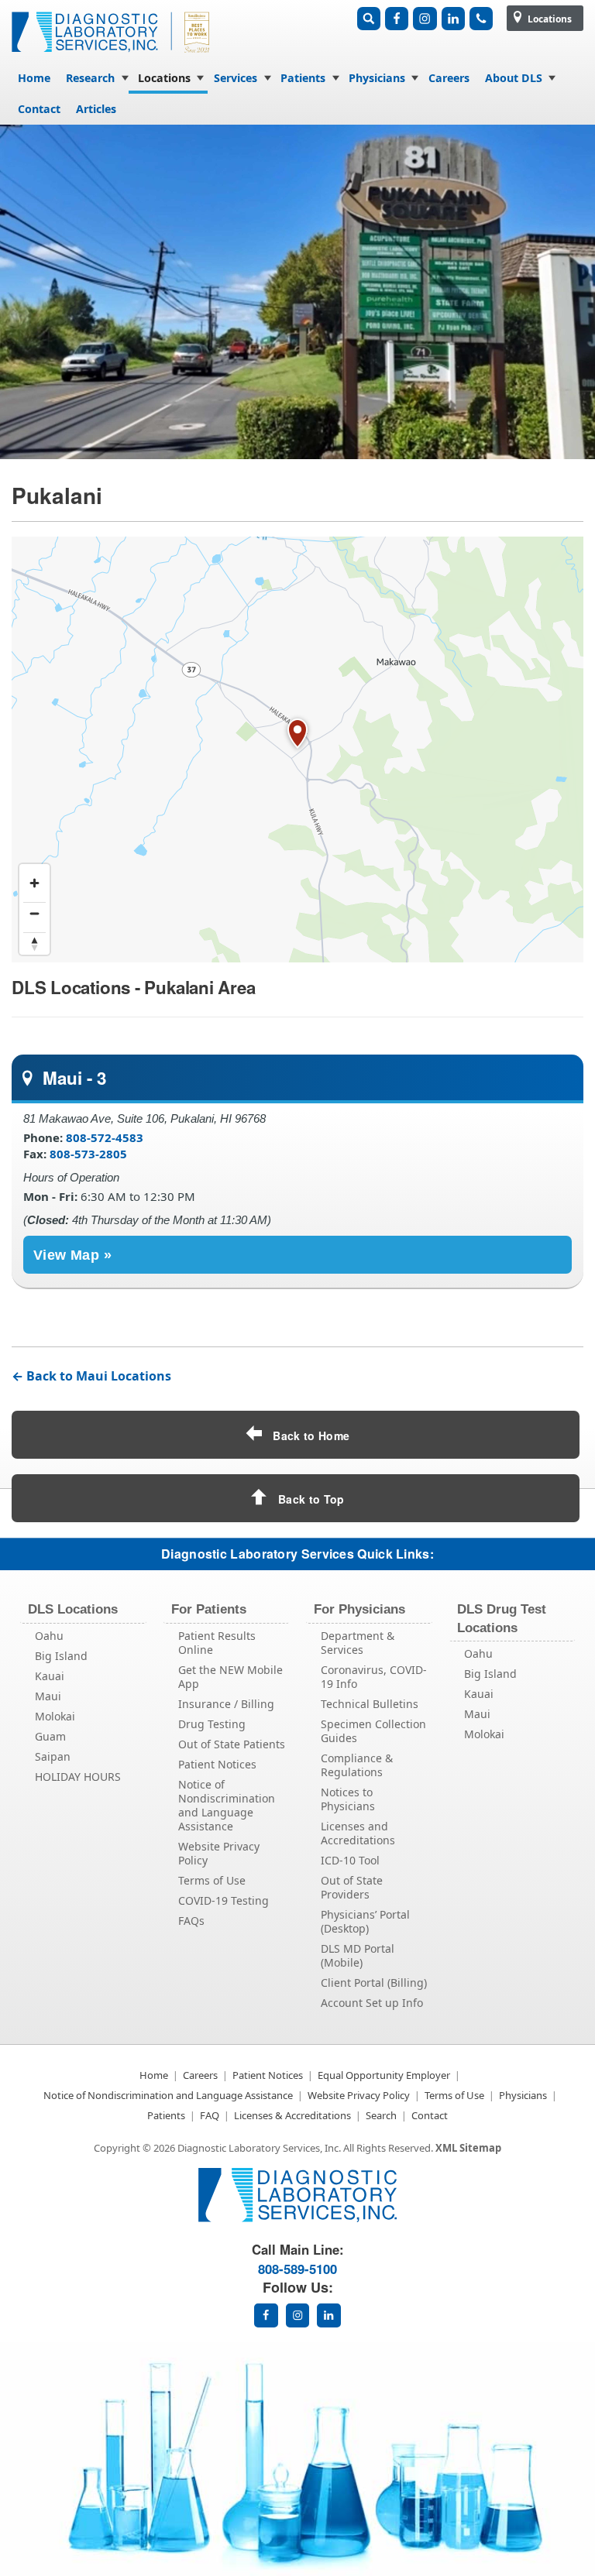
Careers (449, 78)
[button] (297, 734)
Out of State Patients (232, 1744)
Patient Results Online (217, 1643)
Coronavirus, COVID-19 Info (374, 1677)
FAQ (210, 2115)
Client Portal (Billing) (374, 1983)
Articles (96, 109)
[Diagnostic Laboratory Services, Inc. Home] (112, 57)
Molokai (55, 1716)
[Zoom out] (34, 913)
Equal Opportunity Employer (384, 2075)
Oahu (49, 1636)
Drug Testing (212, 1724)
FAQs (191, 1921)
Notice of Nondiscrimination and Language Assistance (227, 1805)
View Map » (72, 1255)
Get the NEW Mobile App (230, 1677)
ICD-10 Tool (350, 1860)
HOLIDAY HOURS (78, 1777)
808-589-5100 (297, 2269)
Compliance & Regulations (357, 1765)
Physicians (377, 78)
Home (34, 78)
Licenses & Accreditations (292, 2115)
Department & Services (358, 1643)
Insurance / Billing (226, 1704)
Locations (549, 19)
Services (236, 78)
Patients (303, 78)
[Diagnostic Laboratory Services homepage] (297, 2218)
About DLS (514, 78)
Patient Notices (217, 1764)
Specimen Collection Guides (373, 1731)
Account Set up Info (372, 2003)
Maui (48, 1696)
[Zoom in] (34, 883)
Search (381, 2115)
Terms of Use (212, 1880)
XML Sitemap (468, 2148)
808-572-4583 (105, 1137)
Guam (50, 1736)
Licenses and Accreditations (358, 1833)
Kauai (50, 1676)
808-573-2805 (88, 1154)
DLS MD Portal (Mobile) (358, 1955)
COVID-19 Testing (224, 1900)
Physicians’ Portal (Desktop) (365, 1921)
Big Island (61, 1656)
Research (90, 78)
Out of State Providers (352, 1887)
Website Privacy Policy (219, 1853)
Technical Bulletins (370, 1704)
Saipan (53, 1756)
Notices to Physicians (348, 1799)
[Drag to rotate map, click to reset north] (34, 943)
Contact (39, 109)
